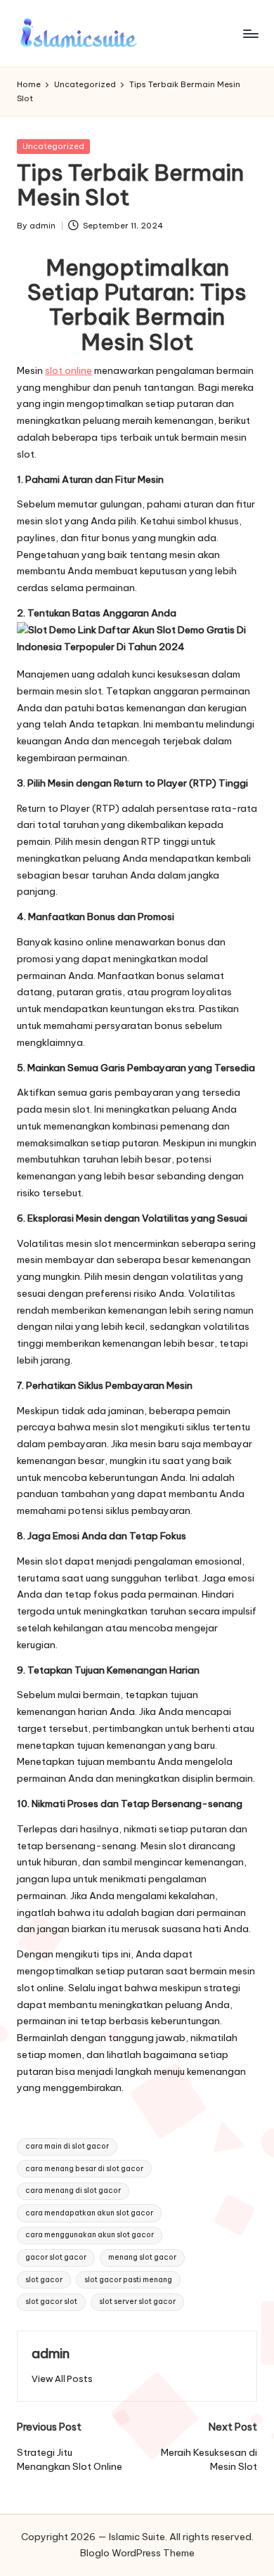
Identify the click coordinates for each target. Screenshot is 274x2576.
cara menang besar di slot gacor (84, 2169)
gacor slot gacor (56, 2257)
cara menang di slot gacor (73, 2190)
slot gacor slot (51, 2302)
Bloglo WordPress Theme (137, 2553)
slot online (68, 370)
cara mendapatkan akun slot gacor (89, 2213)
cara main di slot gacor (67, 2146)
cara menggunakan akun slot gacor (90, 2235)
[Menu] (250, 33)
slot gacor (44, 2280)
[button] (62, 2379)
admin (51, 2353)
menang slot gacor (142, 2257)
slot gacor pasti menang (128, 2280)
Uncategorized (53, 146)
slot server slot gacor (137, 2302)
